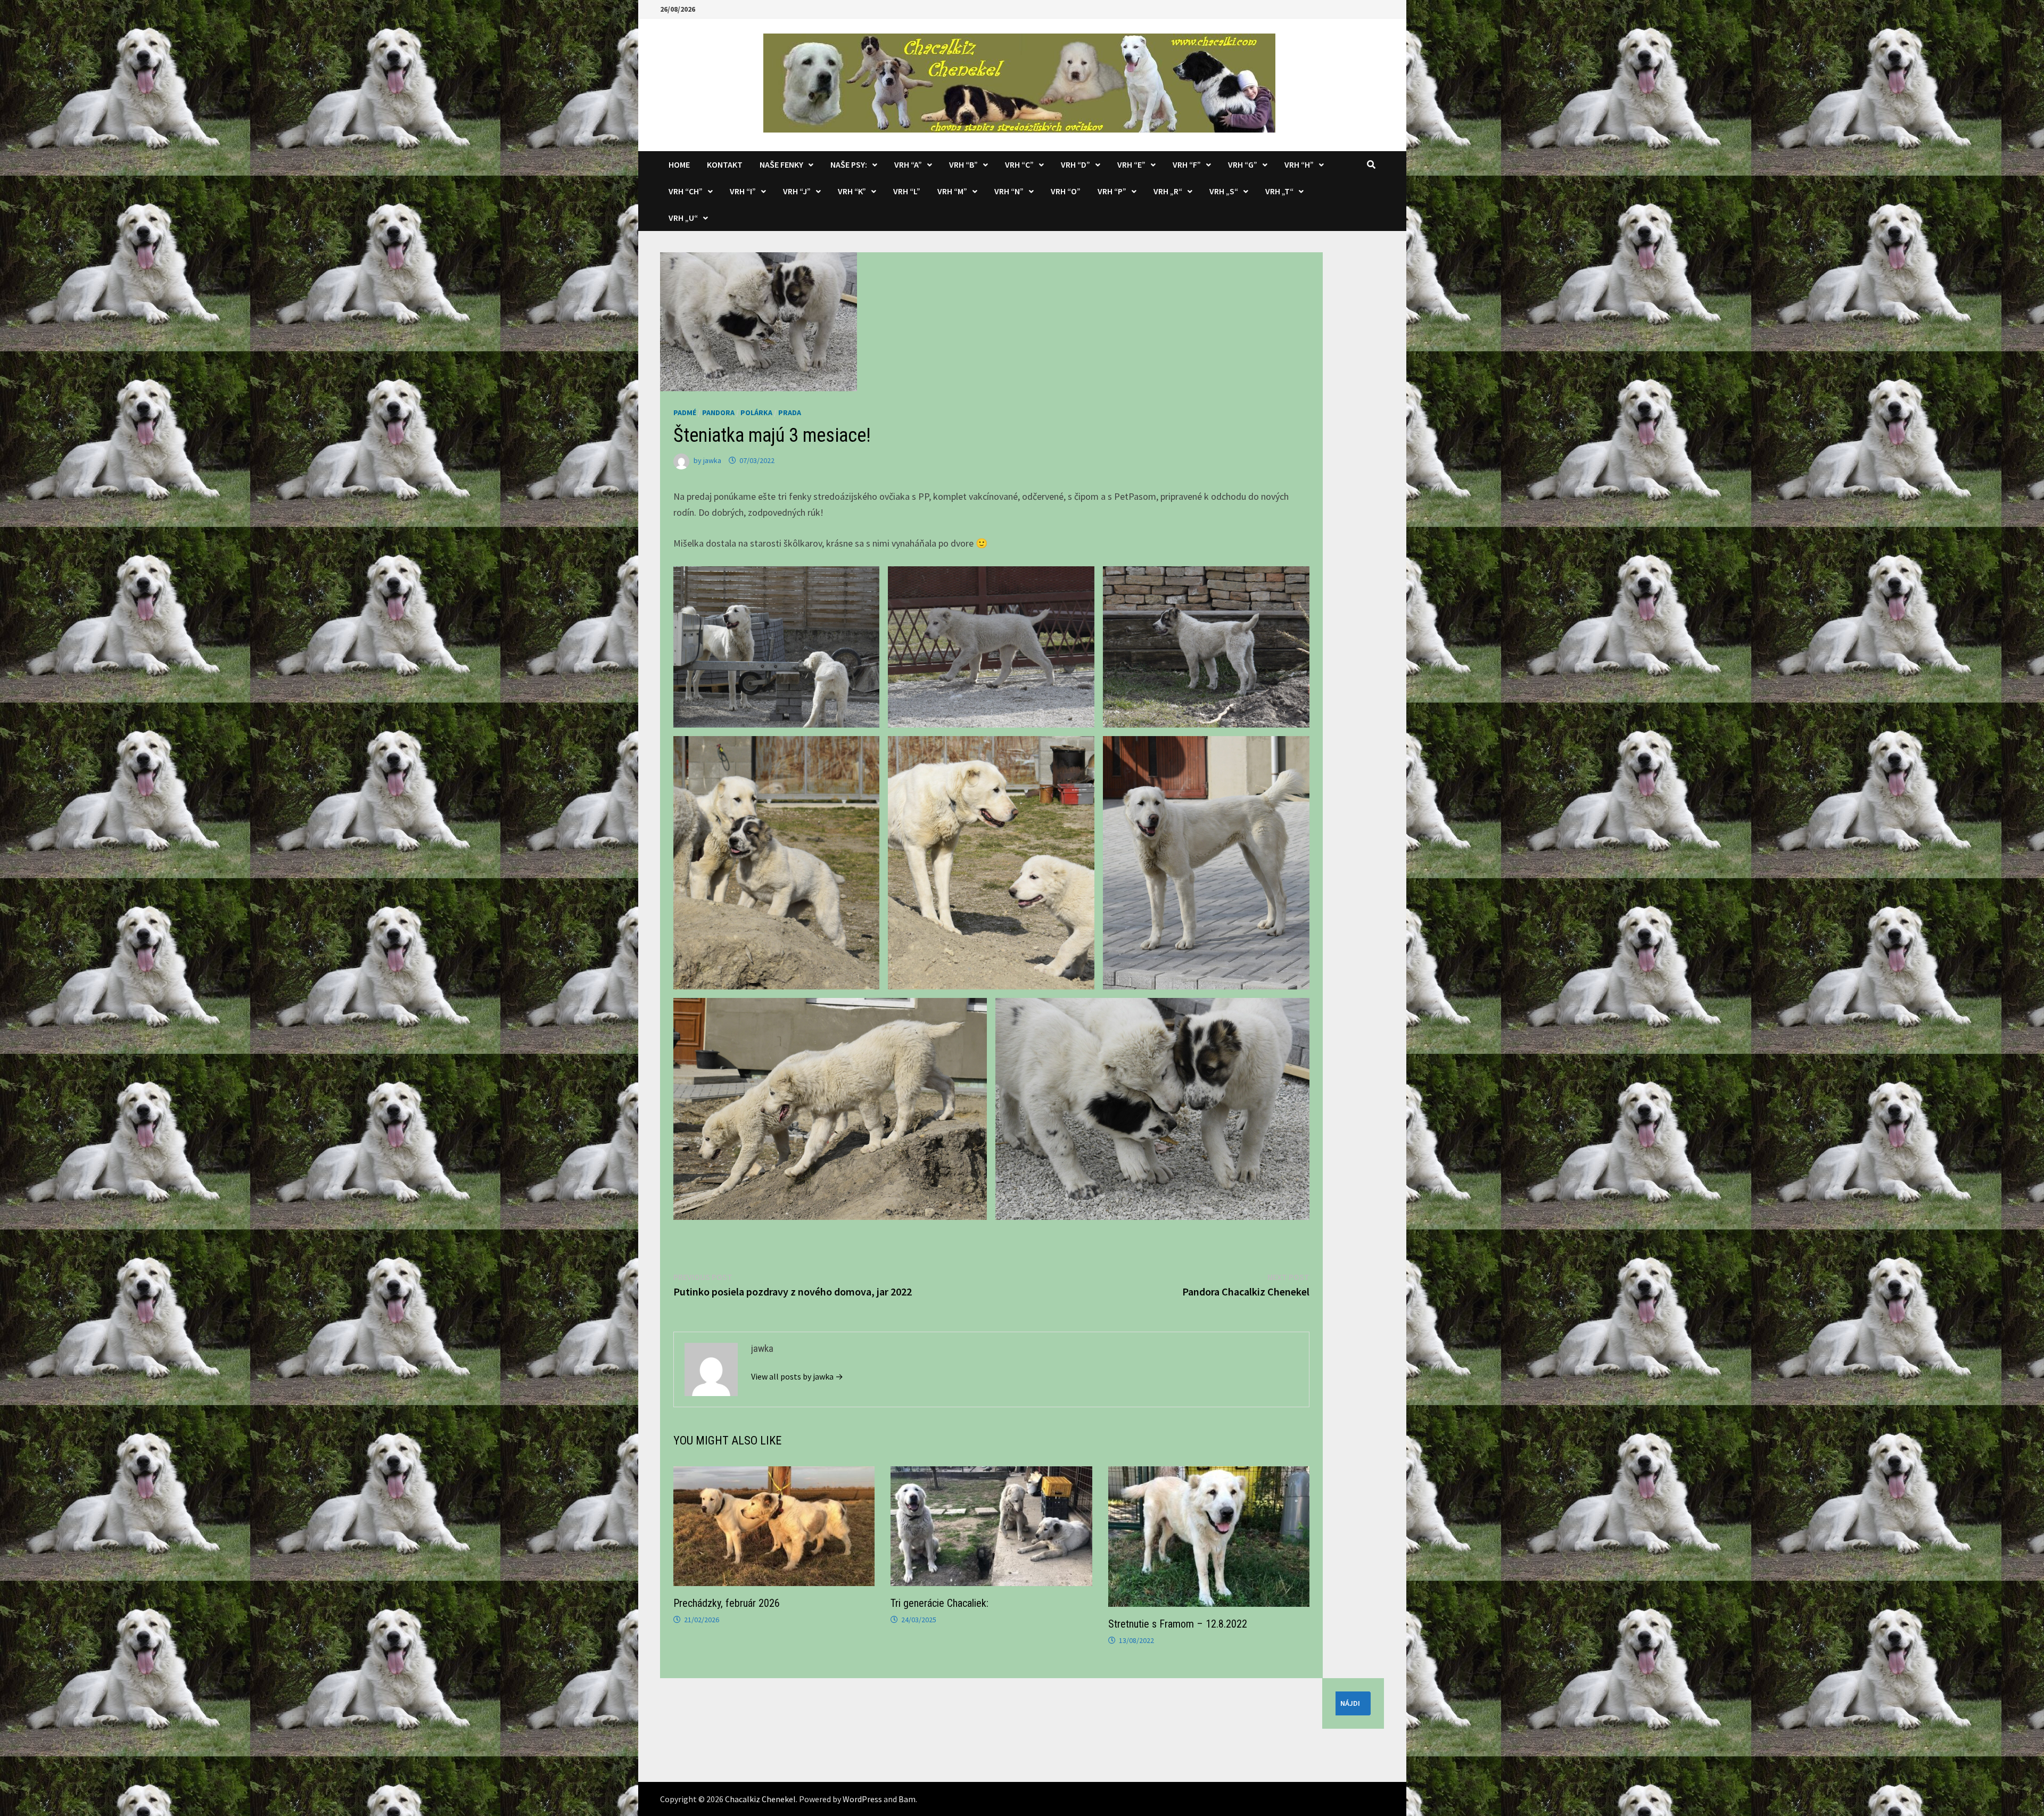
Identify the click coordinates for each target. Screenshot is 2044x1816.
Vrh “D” (1075, 164)
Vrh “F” (1187, 164)
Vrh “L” (907, 191)
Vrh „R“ (1168, 191)
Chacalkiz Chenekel (760, 1799)
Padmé (685, 412)
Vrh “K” (852, 191)
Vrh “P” (1112, 191)
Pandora (718, 412)
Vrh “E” (1131, 164)
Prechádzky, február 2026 (727, 1603)
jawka (712, 460)
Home (679, 164)
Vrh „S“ (1224, 191)
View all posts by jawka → (797, 1376)
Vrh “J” (797, 191)
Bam (907, 1799)
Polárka (756, 412)
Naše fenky (781, 164)
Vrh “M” (952, 191)
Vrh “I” (743, 191)
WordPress (862, 1799)
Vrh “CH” (686, 191)
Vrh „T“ (1279, 191)
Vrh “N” (1009, 191)
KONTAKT (725, 164)
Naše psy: (849, 164)
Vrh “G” (1243, 164)
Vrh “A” (908, 164)
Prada (790, 412)
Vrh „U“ (683, 218)
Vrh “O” (1066, 191)
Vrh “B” (963, 164)
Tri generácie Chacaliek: (939, 1603)
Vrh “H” (1299, 164)
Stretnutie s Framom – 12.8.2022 (1178, 1624)
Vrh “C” (1019, 164)
